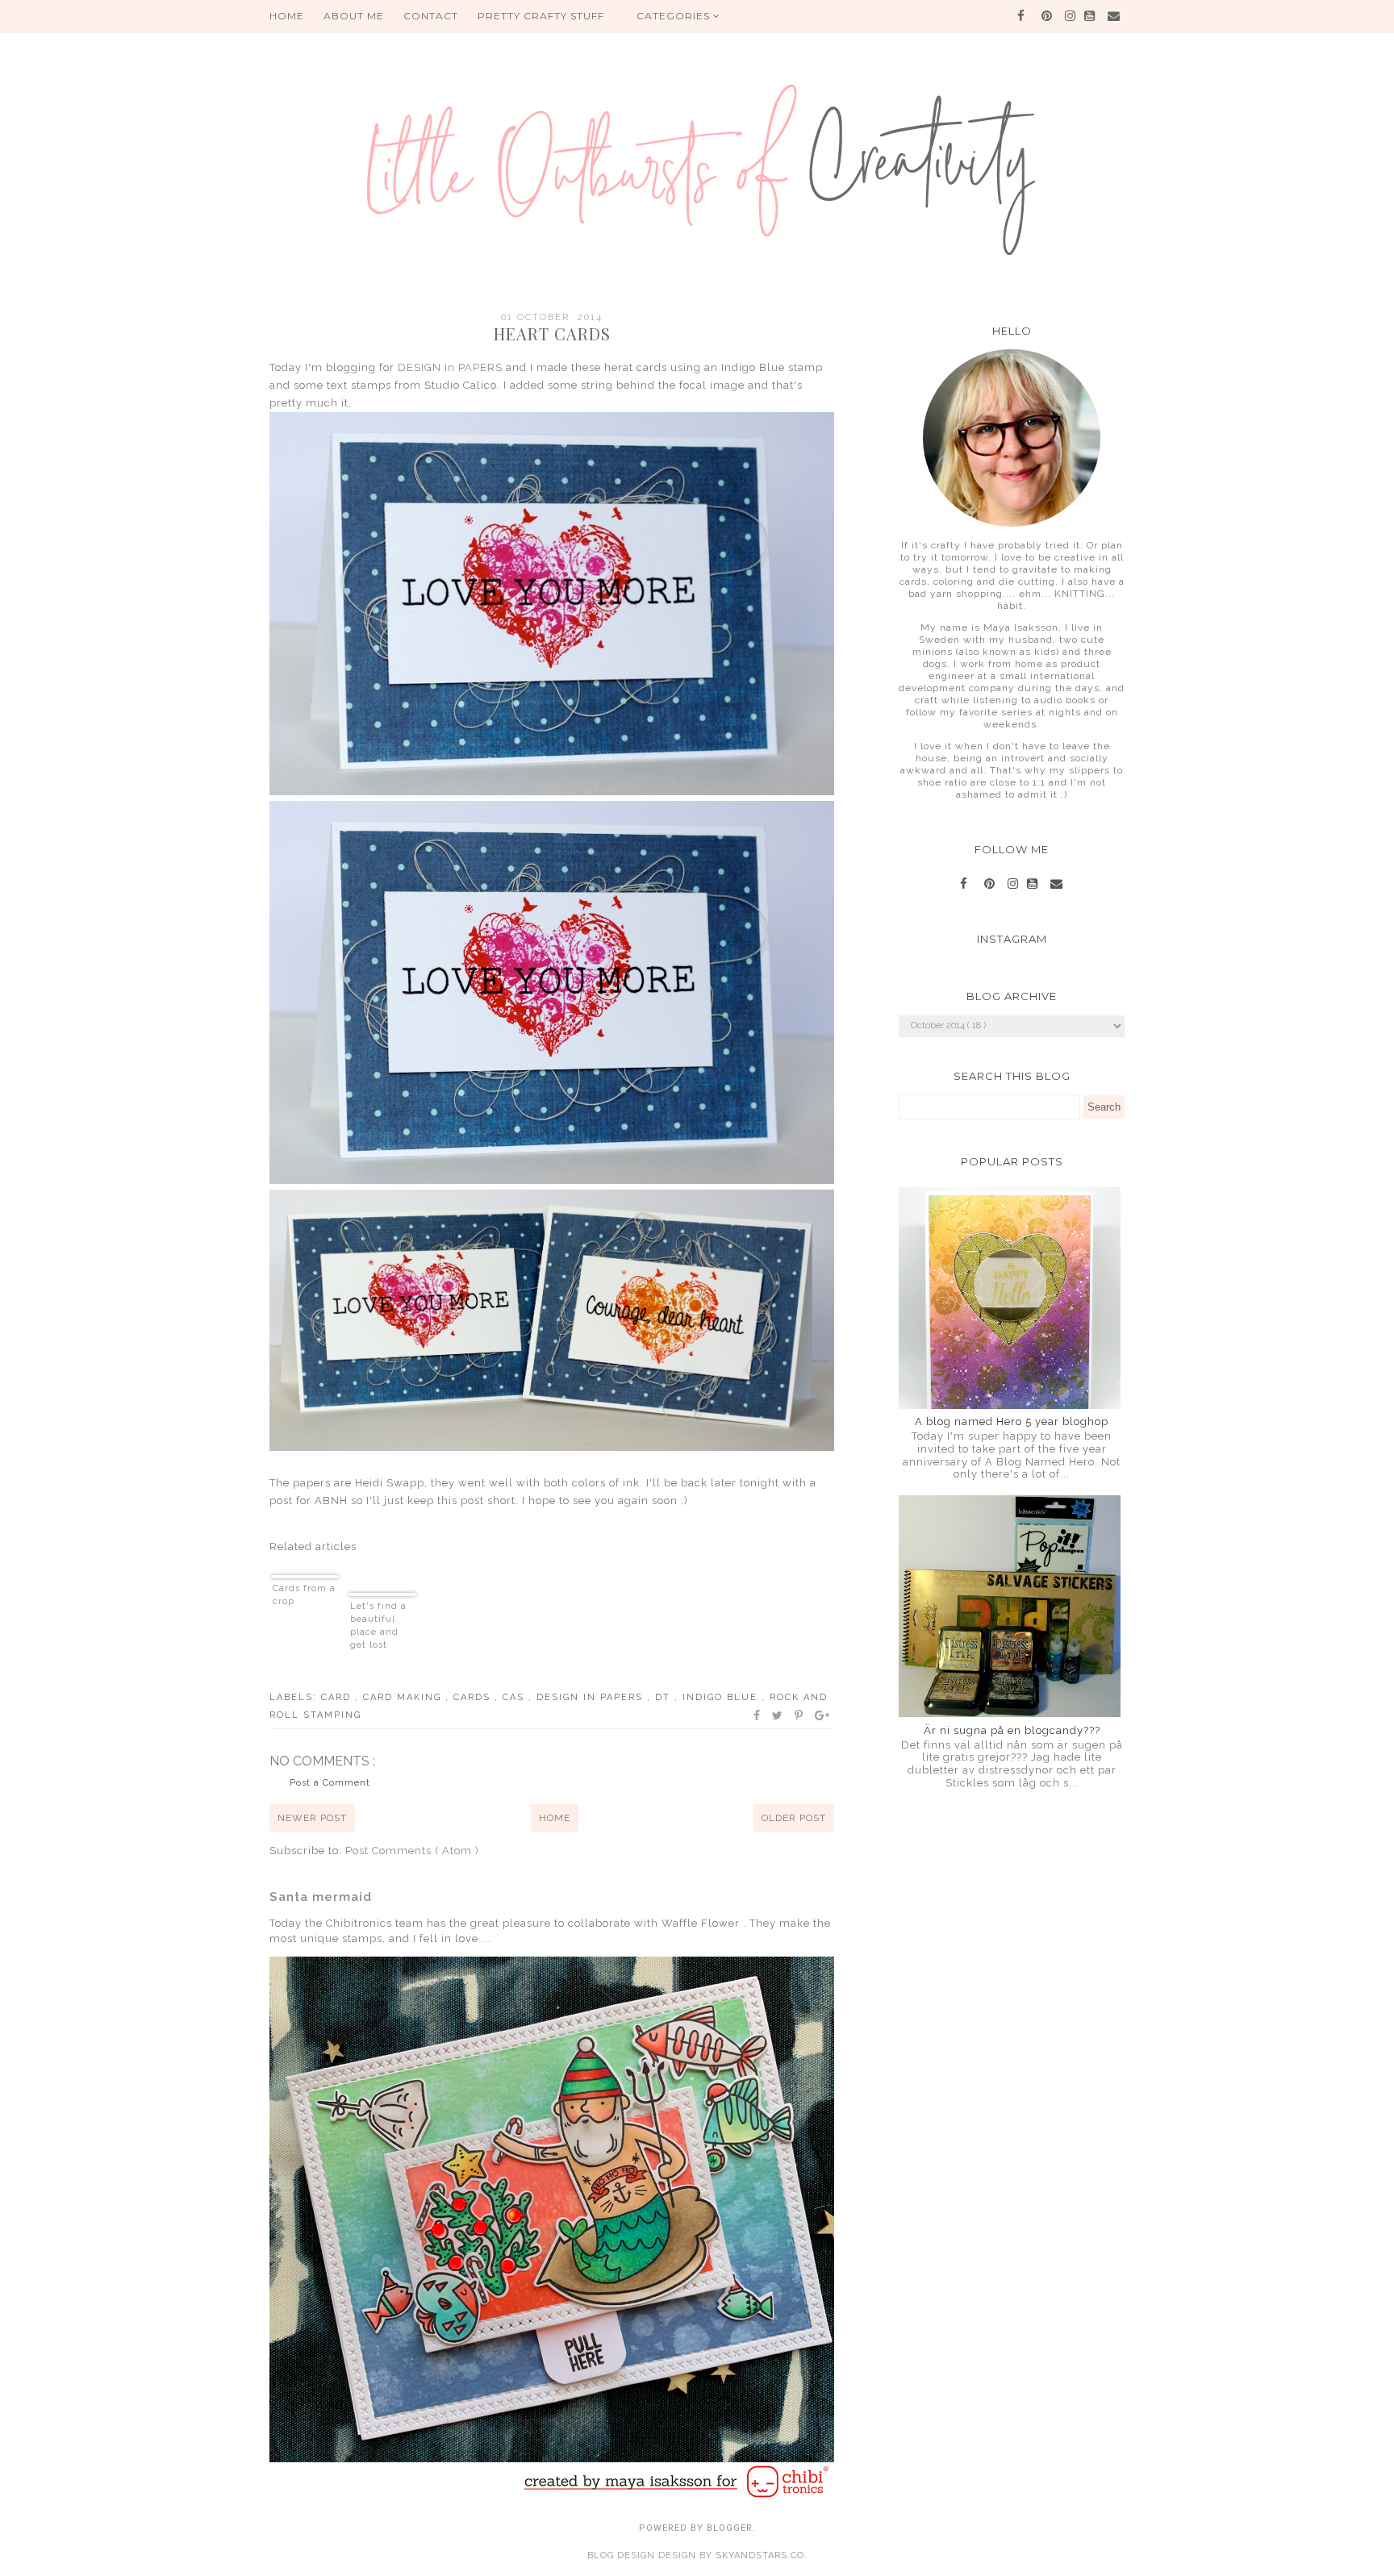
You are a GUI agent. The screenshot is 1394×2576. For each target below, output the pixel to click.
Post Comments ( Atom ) (412, 1851)
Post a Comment (330, 1783)
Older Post (794, 1818)
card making (404, 1697)
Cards (474, 1697)
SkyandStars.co (760, 2555)
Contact (431, 16)
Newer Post (312, 1818)
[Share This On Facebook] (758, 1715)
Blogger (730, 2528)
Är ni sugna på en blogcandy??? (1012, 1730)
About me (354, 16)
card (338, 1697)
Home (555, 1818)
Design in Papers (592, 1697)
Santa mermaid (321, 1897)
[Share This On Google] (823, 1715)
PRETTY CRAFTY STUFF (541, 16)
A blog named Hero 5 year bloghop (1012, 1421)
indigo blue (722, 1697)
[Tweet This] (778, 1715)
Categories (675, 16)
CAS (515, 1697)
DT (665, 1697)
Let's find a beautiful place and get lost (378, 1626)
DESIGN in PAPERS (450, 367)
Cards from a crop (304, 1595)
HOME (287, 16)
